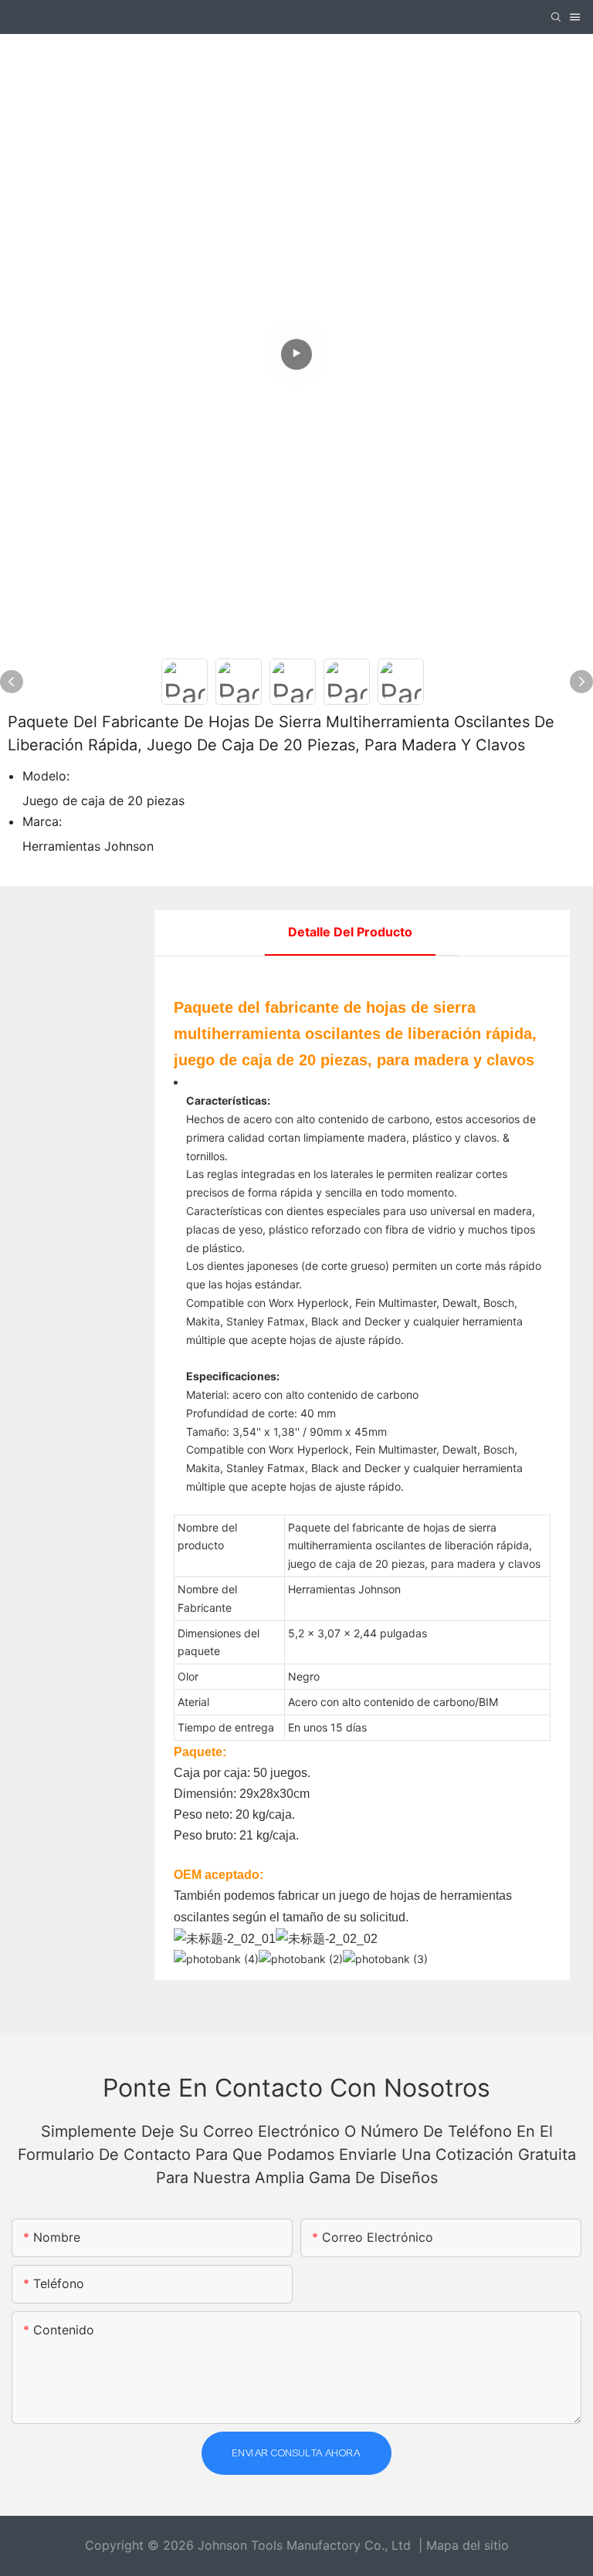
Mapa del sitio (468, 2545)
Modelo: (46, 776)
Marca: (42, 821)
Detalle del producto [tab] (350, 932)
